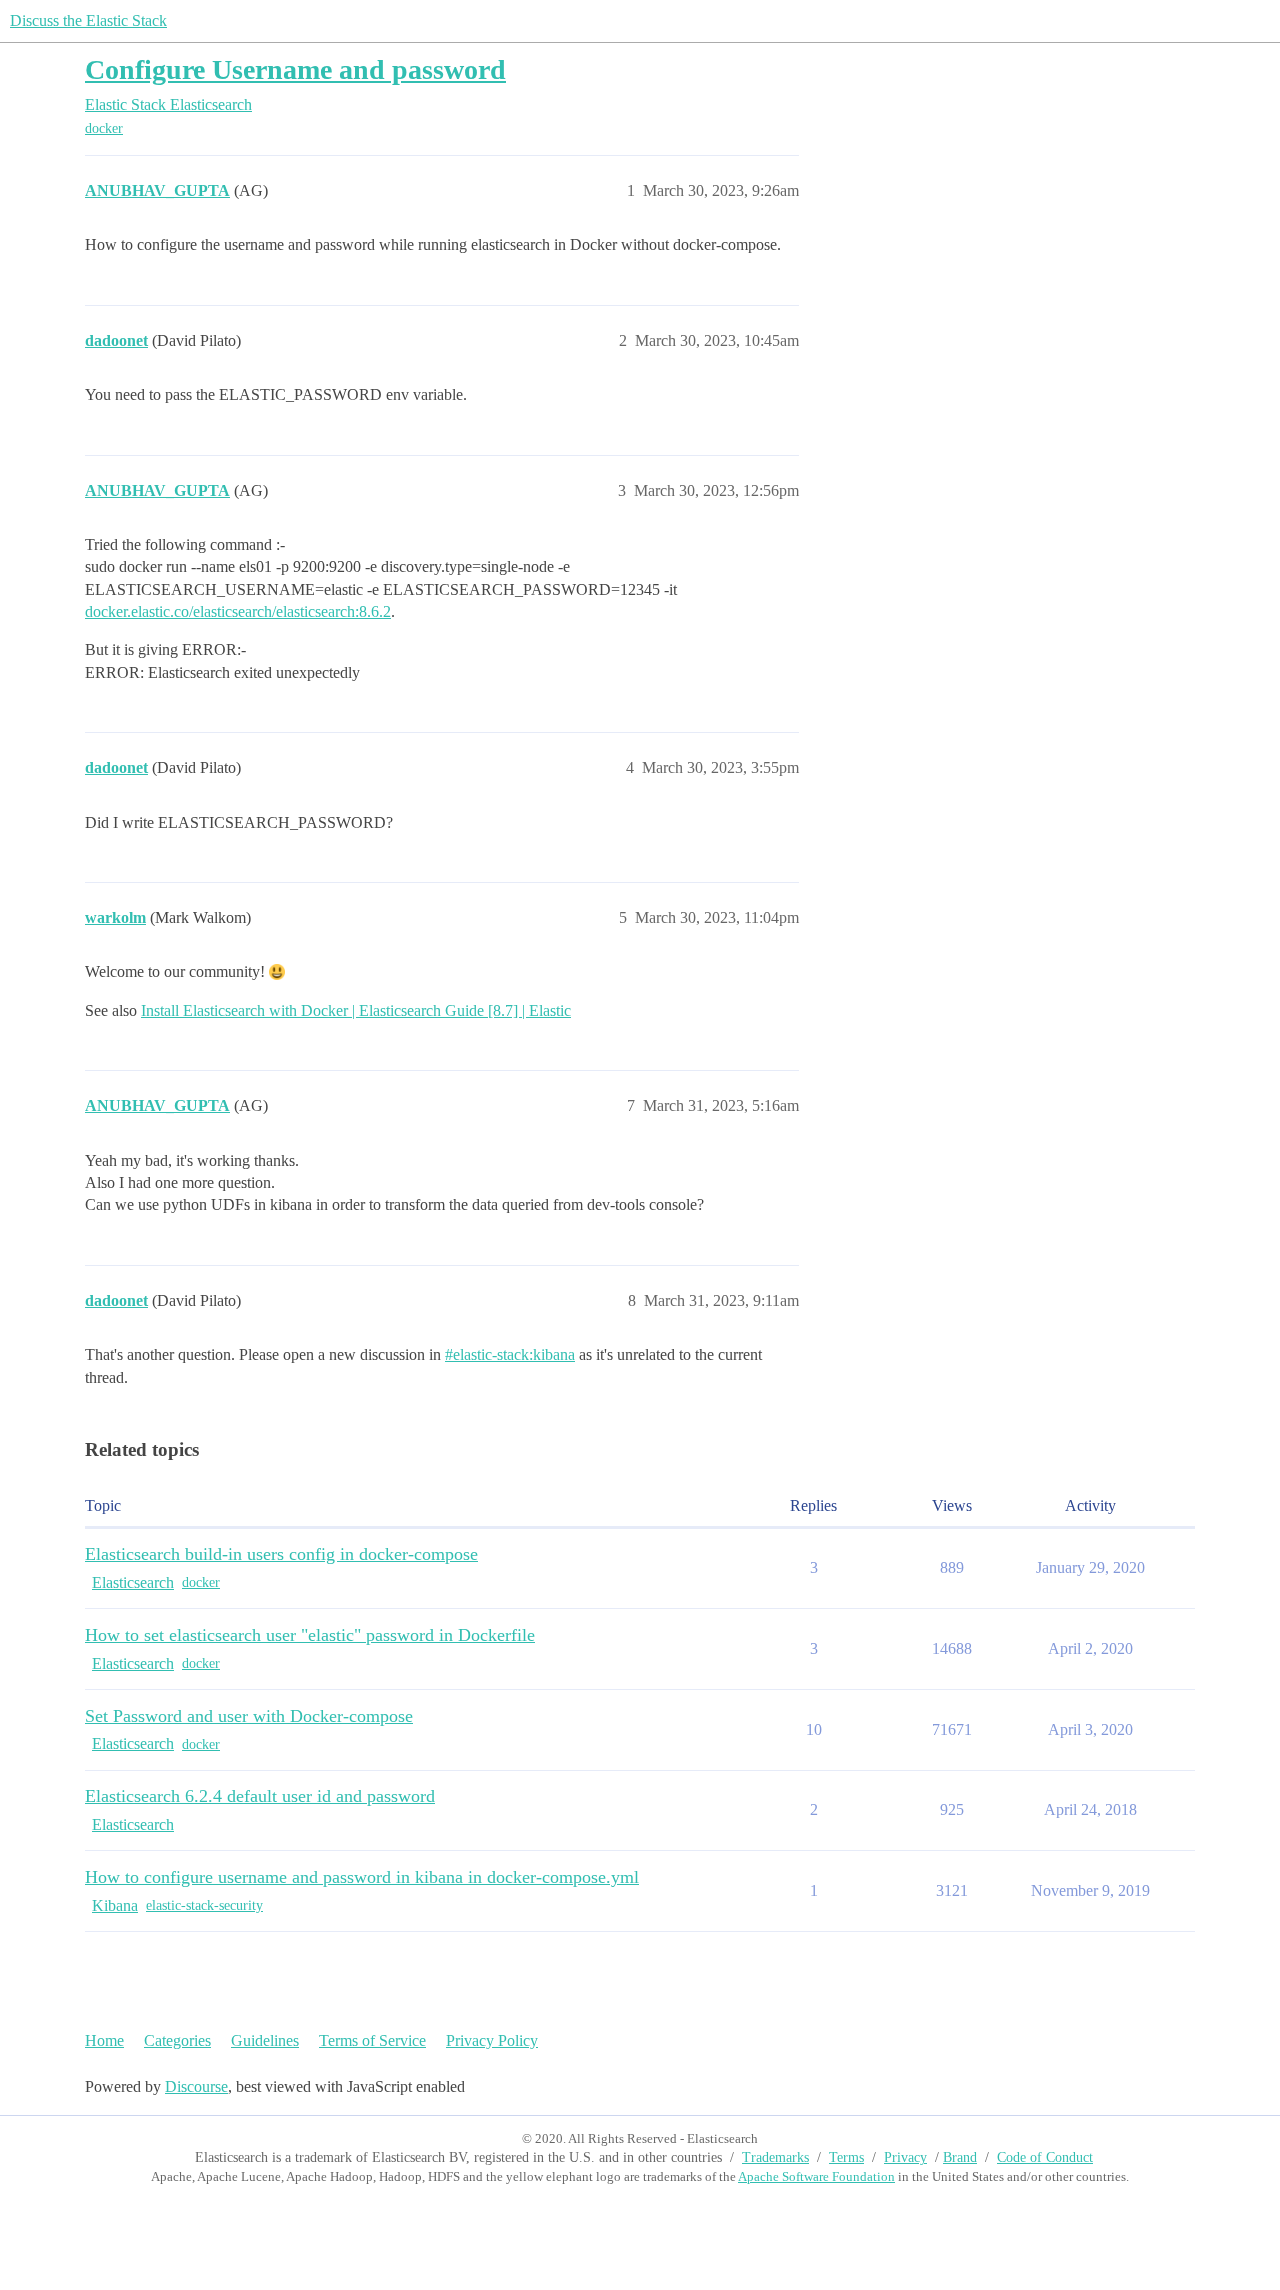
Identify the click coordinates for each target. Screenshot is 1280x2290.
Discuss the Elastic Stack (88, 20)
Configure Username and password (295, 69)
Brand (960, 2157)
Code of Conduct (1045, 2157)
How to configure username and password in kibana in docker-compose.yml (362, 1877)
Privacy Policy (492, 2040)
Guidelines (265, 2040)
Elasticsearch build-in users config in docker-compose (281, 1554)
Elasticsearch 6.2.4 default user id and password (260, 1796)
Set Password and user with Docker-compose (249, 1716)
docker (104, 128)
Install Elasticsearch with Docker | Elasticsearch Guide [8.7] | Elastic (356, 1010)
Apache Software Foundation (816, 2176)
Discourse (196, 2086)
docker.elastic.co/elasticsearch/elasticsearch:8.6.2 (238, 611)
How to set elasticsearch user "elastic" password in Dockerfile (310, 1635)
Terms (846, 2157)
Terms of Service (372, 2040)
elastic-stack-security (204, 1905)
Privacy (905, 2157)
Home (104, 2040)
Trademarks (775, 2157)
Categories (177, 2040)
